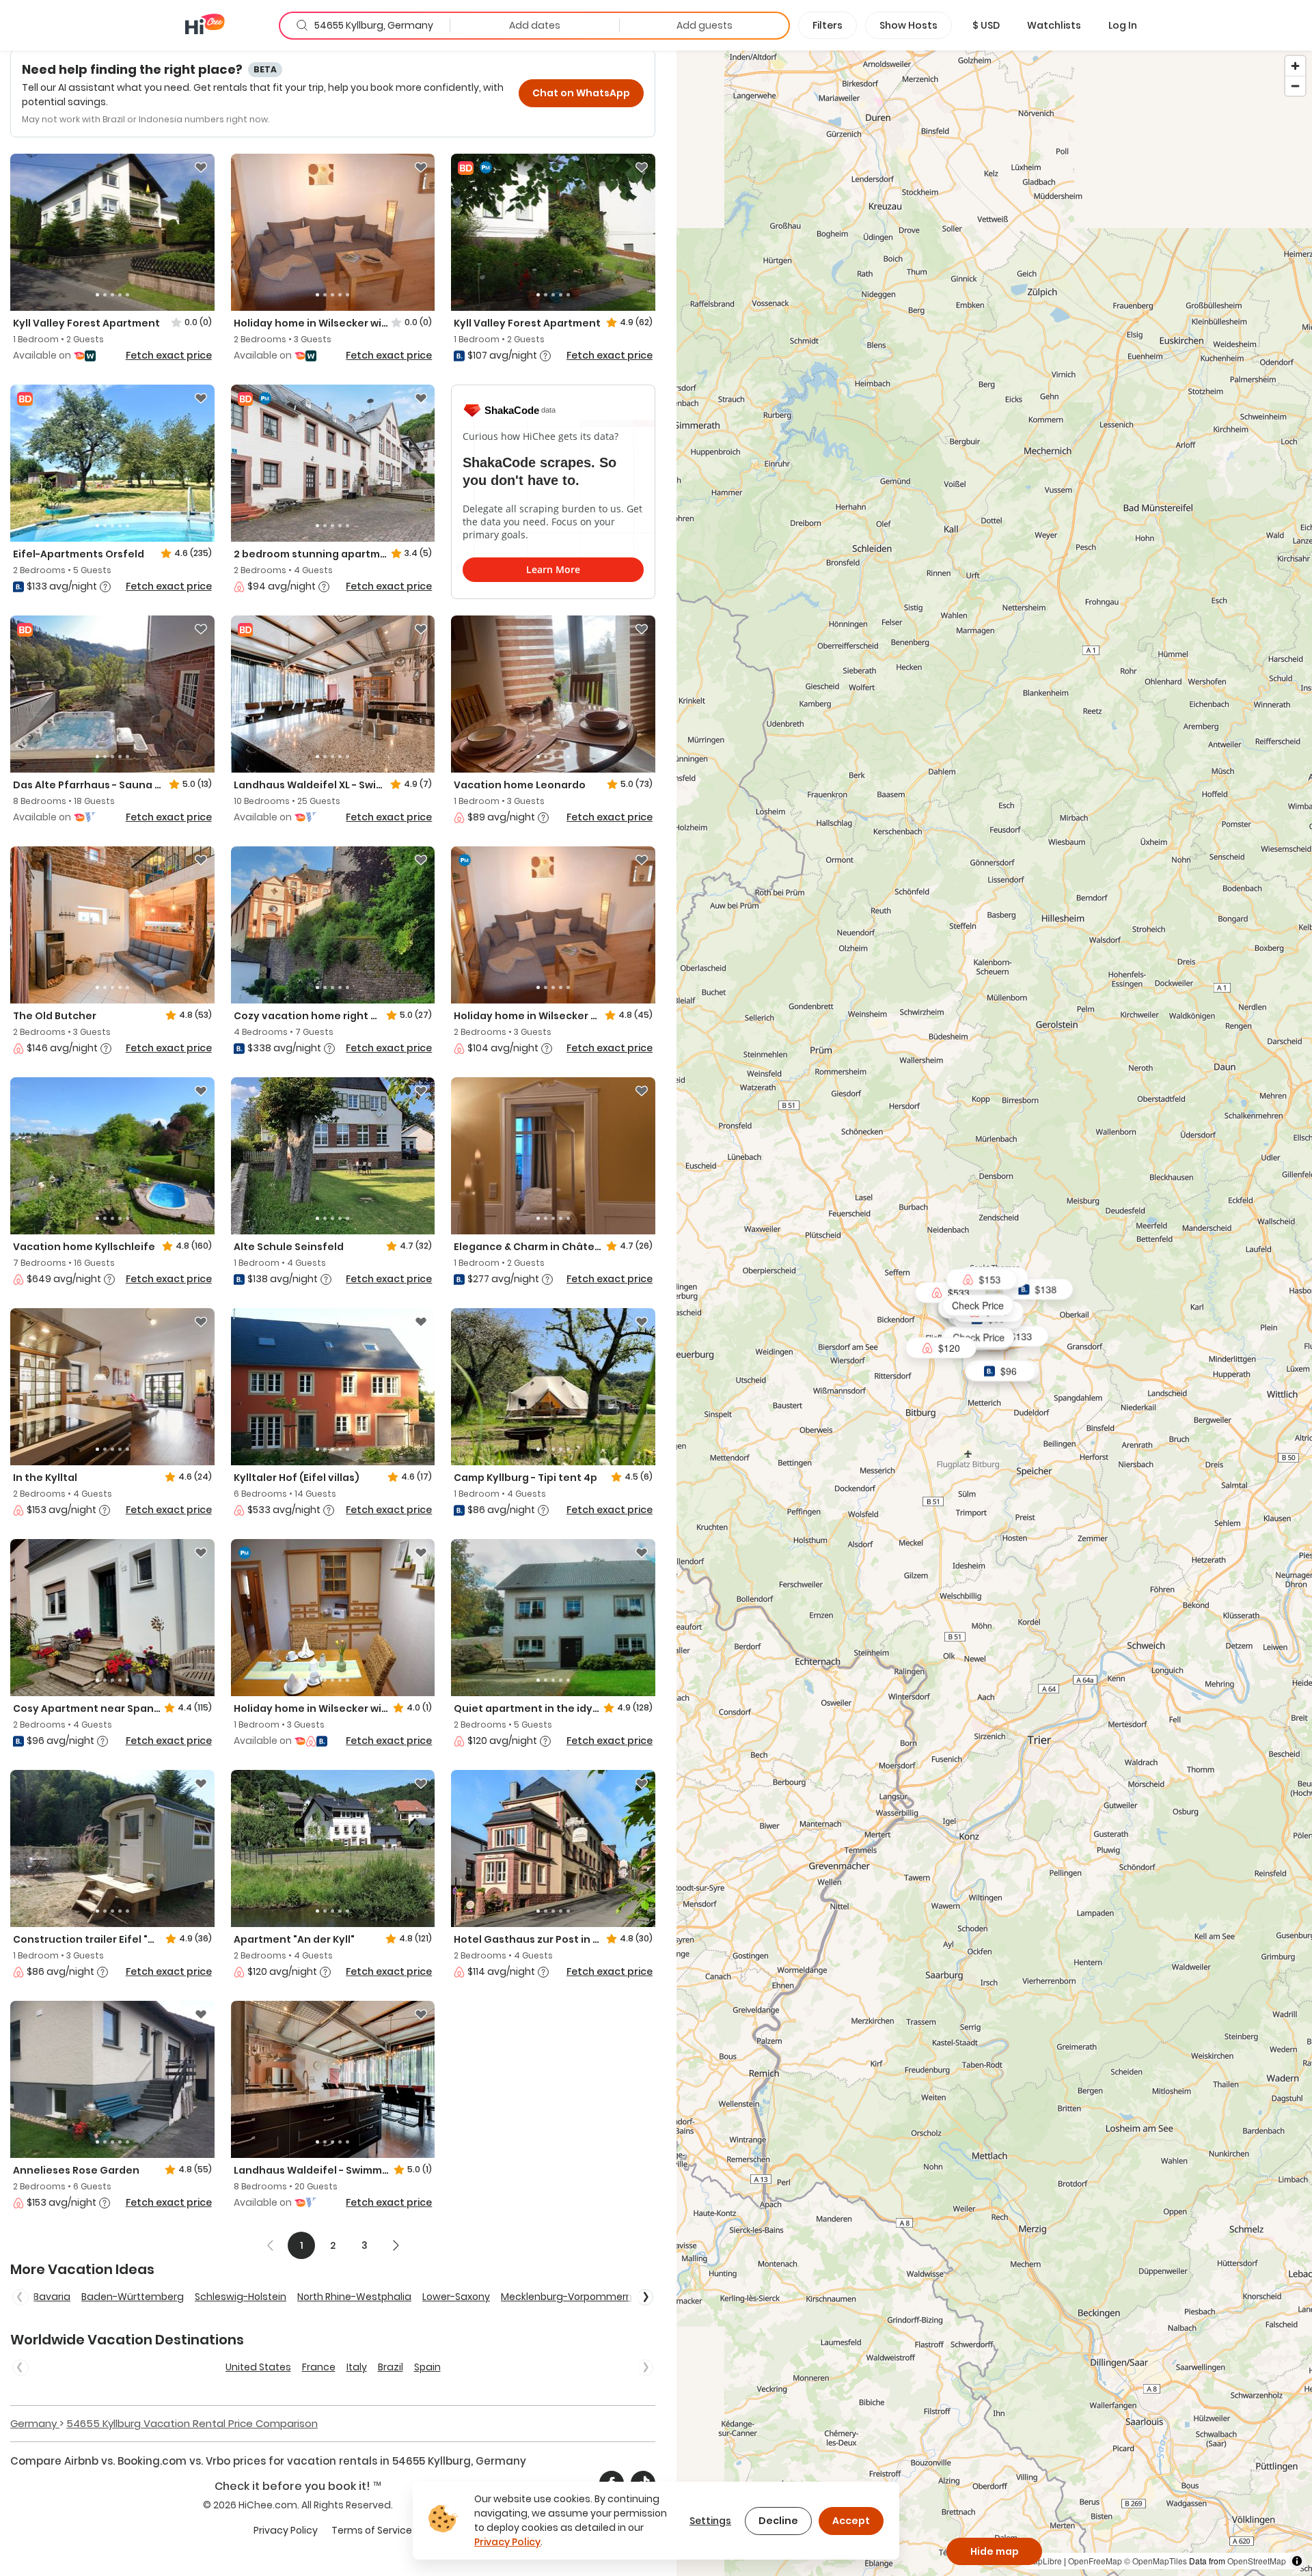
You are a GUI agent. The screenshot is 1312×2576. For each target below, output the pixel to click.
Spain (427, 2367)
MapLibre (1044, 2561)
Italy (357, 2367)
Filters (828, 25)
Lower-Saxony (456, 2297)
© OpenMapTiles (1156, 2561)
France (319, 2367)
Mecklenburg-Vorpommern (566, 2297)
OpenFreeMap (1095, 2561)
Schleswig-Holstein (241, 2297)
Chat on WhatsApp (581, 93)
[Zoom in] (1295, 66)
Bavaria (52, 2297)
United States (258, 2367)
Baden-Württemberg (133, 2297)
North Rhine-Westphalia (354, 2297)
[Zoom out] (1295, 86)
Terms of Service (372, 2530)
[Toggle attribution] (1297, 2561)
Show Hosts (908, 25)
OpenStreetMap (1257, 2561)
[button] (986, 25)
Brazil (391, 2367)
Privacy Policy (286, 2530)
